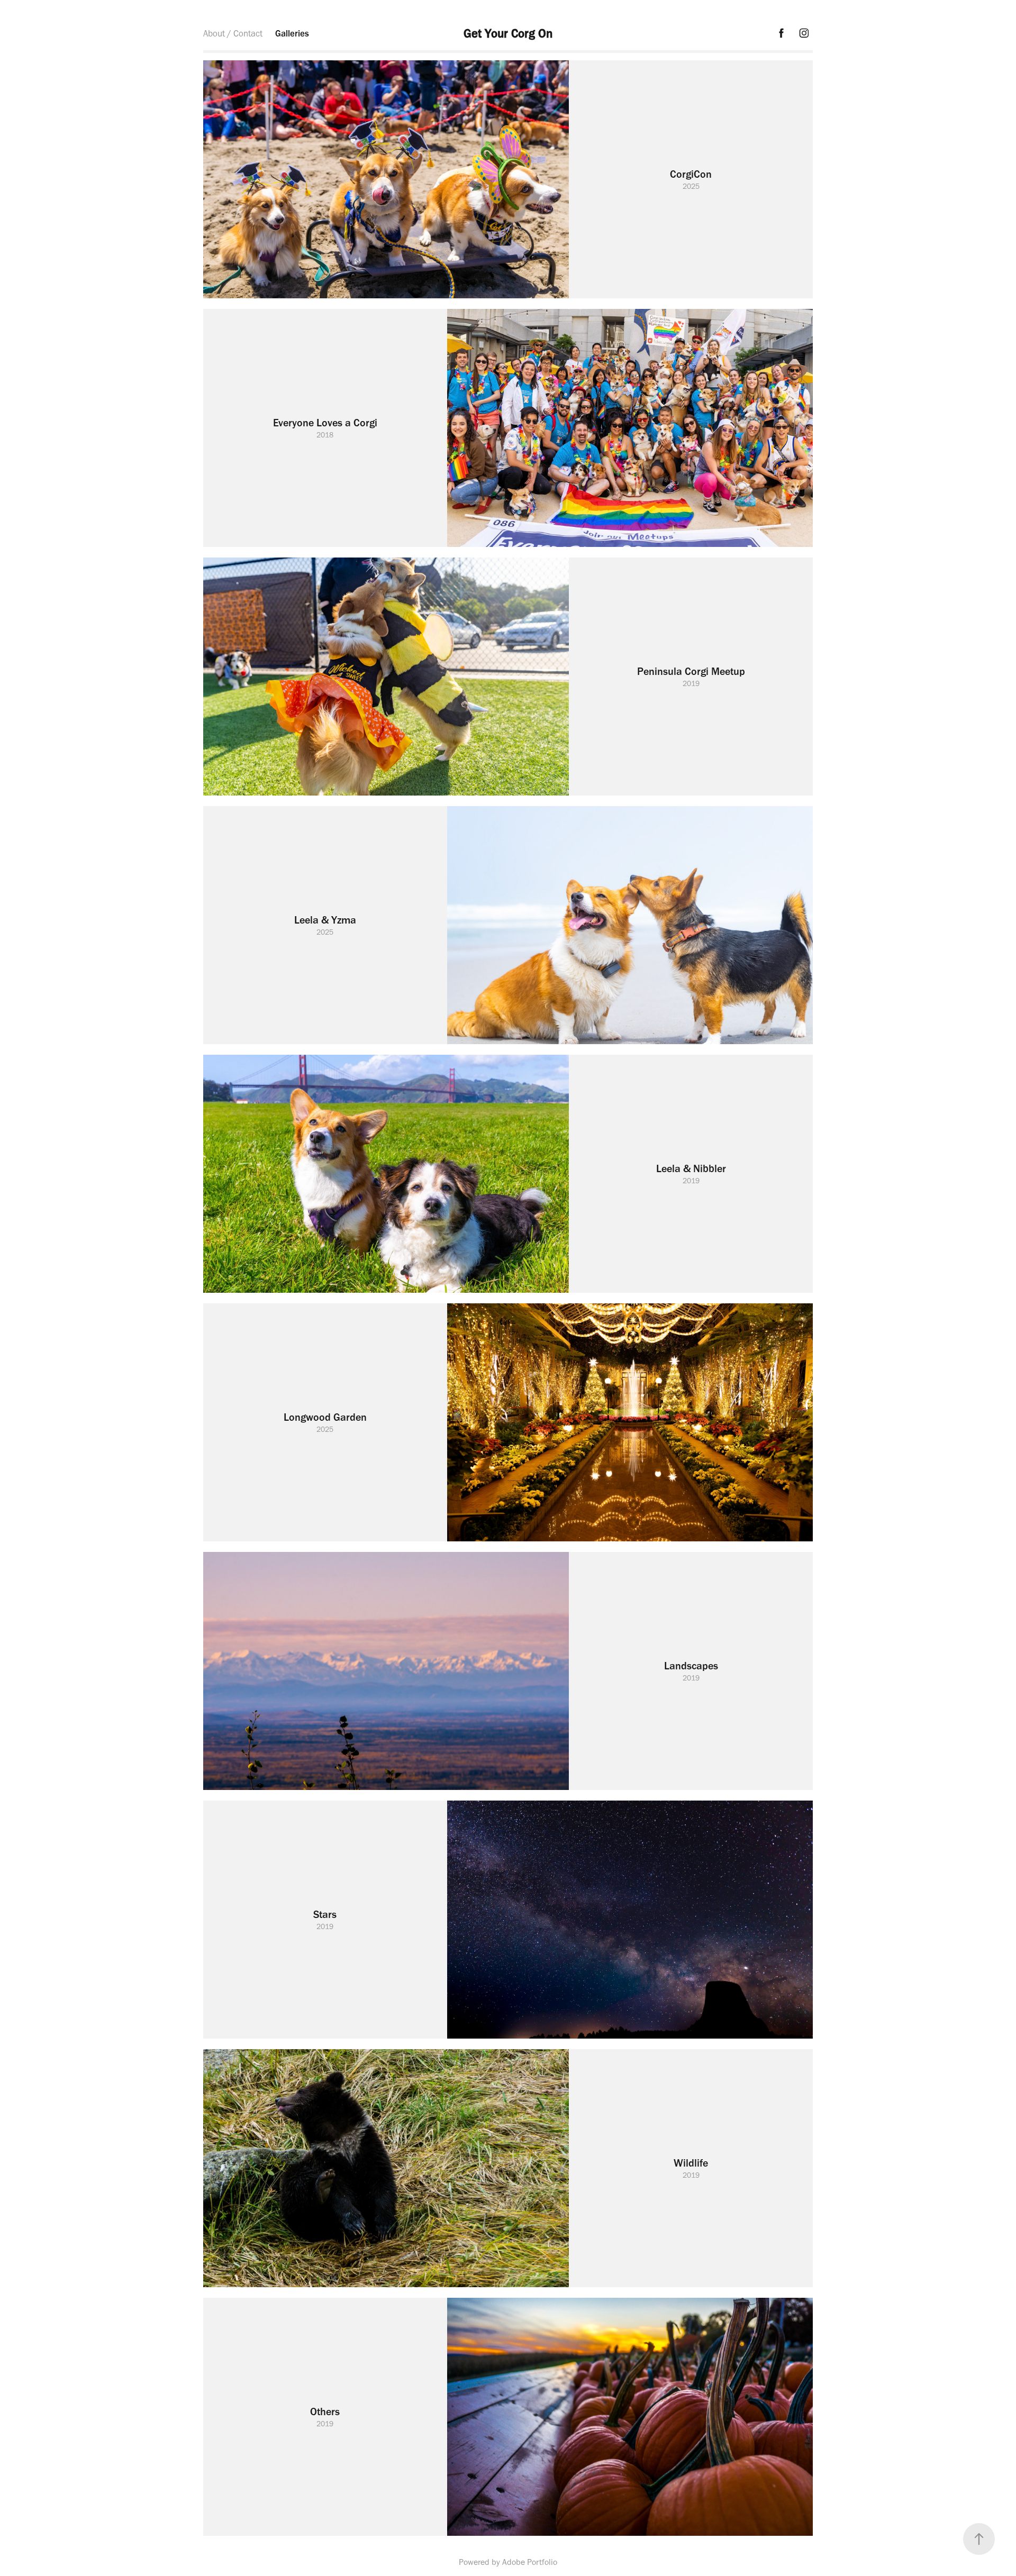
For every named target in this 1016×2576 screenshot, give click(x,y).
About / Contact (233, 33)
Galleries (292, 33)
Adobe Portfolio (530, 2562)
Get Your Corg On (508, 33)
